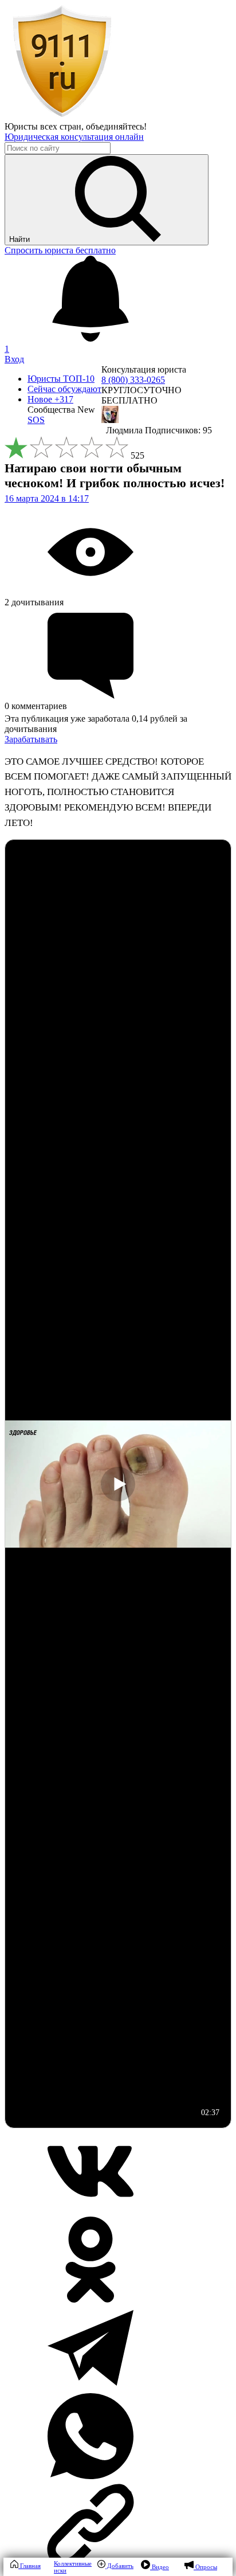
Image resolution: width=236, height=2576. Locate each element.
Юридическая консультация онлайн (74, 137)
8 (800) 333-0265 (133, 380)
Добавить (119, 2566)
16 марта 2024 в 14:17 (47, 498)
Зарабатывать (31, 739)
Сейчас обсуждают (64, 389)
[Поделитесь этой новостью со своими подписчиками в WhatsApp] (91, 2476)
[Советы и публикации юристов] (62, 116)
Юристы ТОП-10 (61, 379)
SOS (36, 420)
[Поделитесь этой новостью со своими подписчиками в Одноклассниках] (91, 2299)
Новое (50, 399)
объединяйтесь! (116, 126)
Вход (14, 359)
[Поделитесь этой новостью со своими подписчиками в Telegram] (91, 2388)
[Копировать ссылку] (118, 2526)
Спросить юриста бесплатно (60, 250)
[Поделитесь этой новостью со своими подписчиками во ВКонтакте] (91, 2211)
